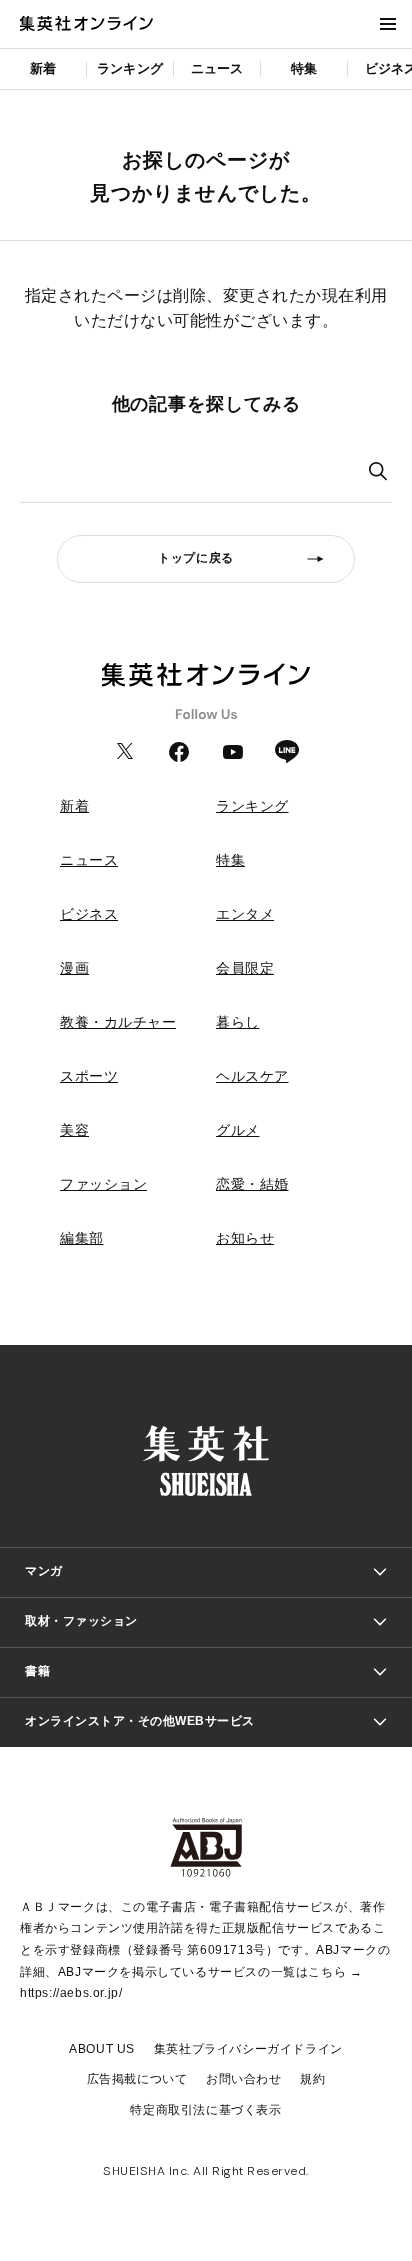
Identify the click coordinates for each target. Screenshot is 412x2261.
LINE (287, 752)
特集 (304, 68)
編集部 (82, 1238)
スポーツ (89, 1076)
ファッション (103, 1184)
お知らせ (245, 1238)
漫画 (74, 968)
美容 (74, 1130)
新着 (43, 68)
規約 (312, 2079)
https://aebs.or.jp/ (71, 1993)
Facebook (179, 752)
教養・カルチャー (118, 1022)
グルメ (238, 1130)
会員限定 (245, 968)
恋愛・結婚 (252, 1184)
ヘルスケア (252, 1076)
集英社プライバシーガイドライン (248, 2049)
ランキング (130, 68)
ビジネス (89, 914)
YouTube (233, 752)
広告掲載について (137, 2079)
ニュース (217, 68)
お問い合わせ (244, 2079)
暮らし (238, 1022)
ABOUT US (102, 2049)
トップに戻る (196, 558)
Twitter (125, 752)
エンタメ (245, 914)
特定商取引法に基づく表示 (205, 2110)
